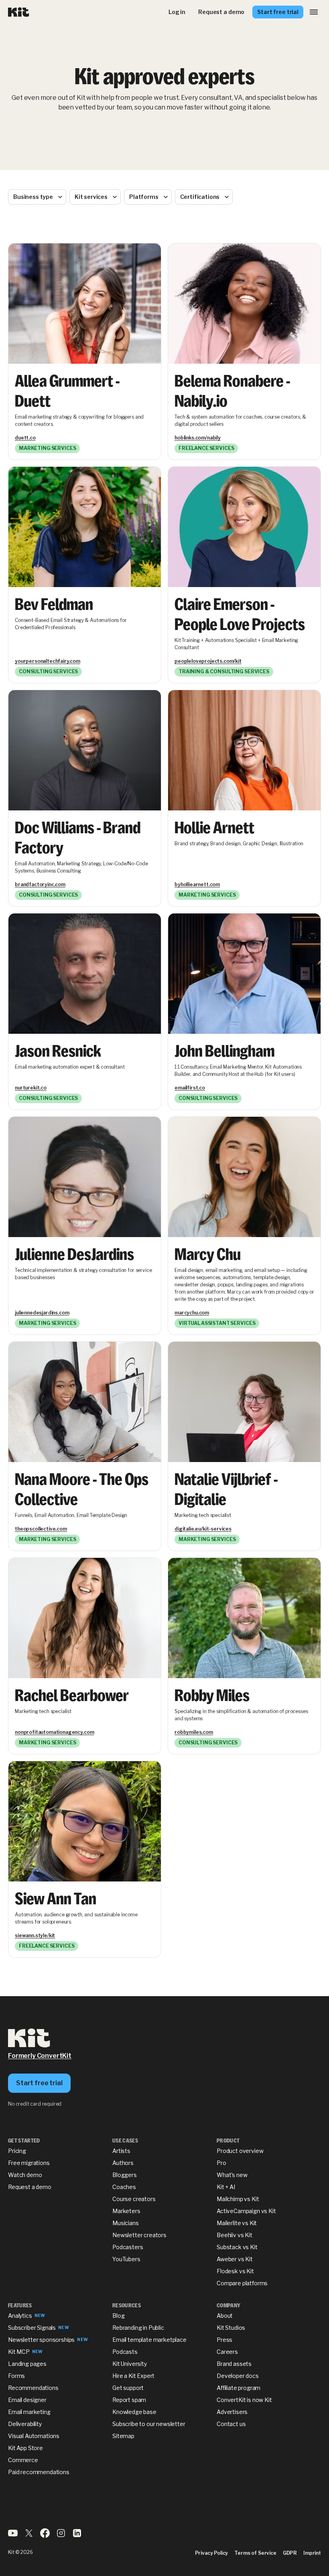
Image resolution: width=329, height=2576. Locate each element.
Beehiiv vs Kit (235, 2235)
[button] (314, 12)
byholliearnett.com (197, 884)
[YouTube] (13, 2536)
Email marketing (29, 2412)
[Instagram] (61, 2536)
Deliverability (25, 2424)
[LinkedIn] (77, 2536)
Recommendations (33, 2388)
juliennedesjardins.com (42, 1313)
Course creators (134, 2199)
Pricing (17, 2151)
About (225, 2316)
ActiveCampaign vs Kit (246, 2211)
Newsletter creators (139, 2235)
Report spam (129, 2400)
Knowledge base (134, 2412)
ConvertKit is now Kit (244, 2400)
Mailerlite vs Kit (237, 2223)
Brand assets (234, 2364)
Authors (123, 2163)
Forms (16, 2376)
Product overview (240, 2151)
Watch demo (25, 2175)
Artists (121, 2151)
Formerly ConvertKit (40, 2056)
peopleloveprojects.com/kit (208, 661)
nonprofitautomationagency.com (54, 1732)
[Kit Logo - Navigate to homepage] (19, 12)
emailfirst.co (190, 1088)
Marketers (126, 2211)
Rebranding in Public (138, 2328)
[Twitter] (29, 2536)
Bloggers (125, 2175)
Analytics (20, 2316)
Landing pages (27, 2364)
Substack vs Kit (237, 2247)
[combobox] (37, 197)
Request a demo (30, 2187)
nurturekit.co (31, 1088)
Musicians (126, 2223)
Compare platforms (242, 2283)
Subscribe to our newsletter (149, 2424)
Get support (128, 2388)
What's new (232, 2175)
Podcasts (125, 2352)
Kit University (130, 2364)
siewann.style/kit (35, 1935)
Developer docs (238, 2376)
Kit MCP (19, 2352)
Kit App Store (25, 2448)
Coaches (124, 2187)
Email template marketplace (149, 2340)
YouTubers (126, 2259)
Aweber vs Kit (235, 2259)
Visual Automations (34, 2436)
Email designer (27, 2400)
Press (224, 2340)
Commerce (23, 2460)
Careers (227, 2352)
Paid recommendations (39, 2472)
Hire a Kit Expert (133, 2376)
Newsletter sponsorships (41, 2340)
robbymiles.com (194, 1732)
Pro (221, 2163)
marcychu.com (192, 1313)
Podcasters (128, 2247)
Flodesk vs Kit (235, 2271)
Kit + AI (226, 2187)
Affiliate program (239, 2388)
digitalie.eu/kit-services (203, 1529)
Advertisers (232, 2412)
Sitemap (123, 2436)
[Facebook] (45, 2536)
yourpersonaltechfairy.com (48, 661)
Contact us (231, 2424)
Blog (118, 2316)
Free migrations (29, 2163)
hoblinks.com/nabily (198, 438)
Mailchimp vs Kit (238, 2199)
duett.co (25, 438)
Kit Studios (231, 2328)
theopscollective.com (41, 1529)
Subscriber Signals (32, 2328)
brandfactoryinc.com (40, 884)
